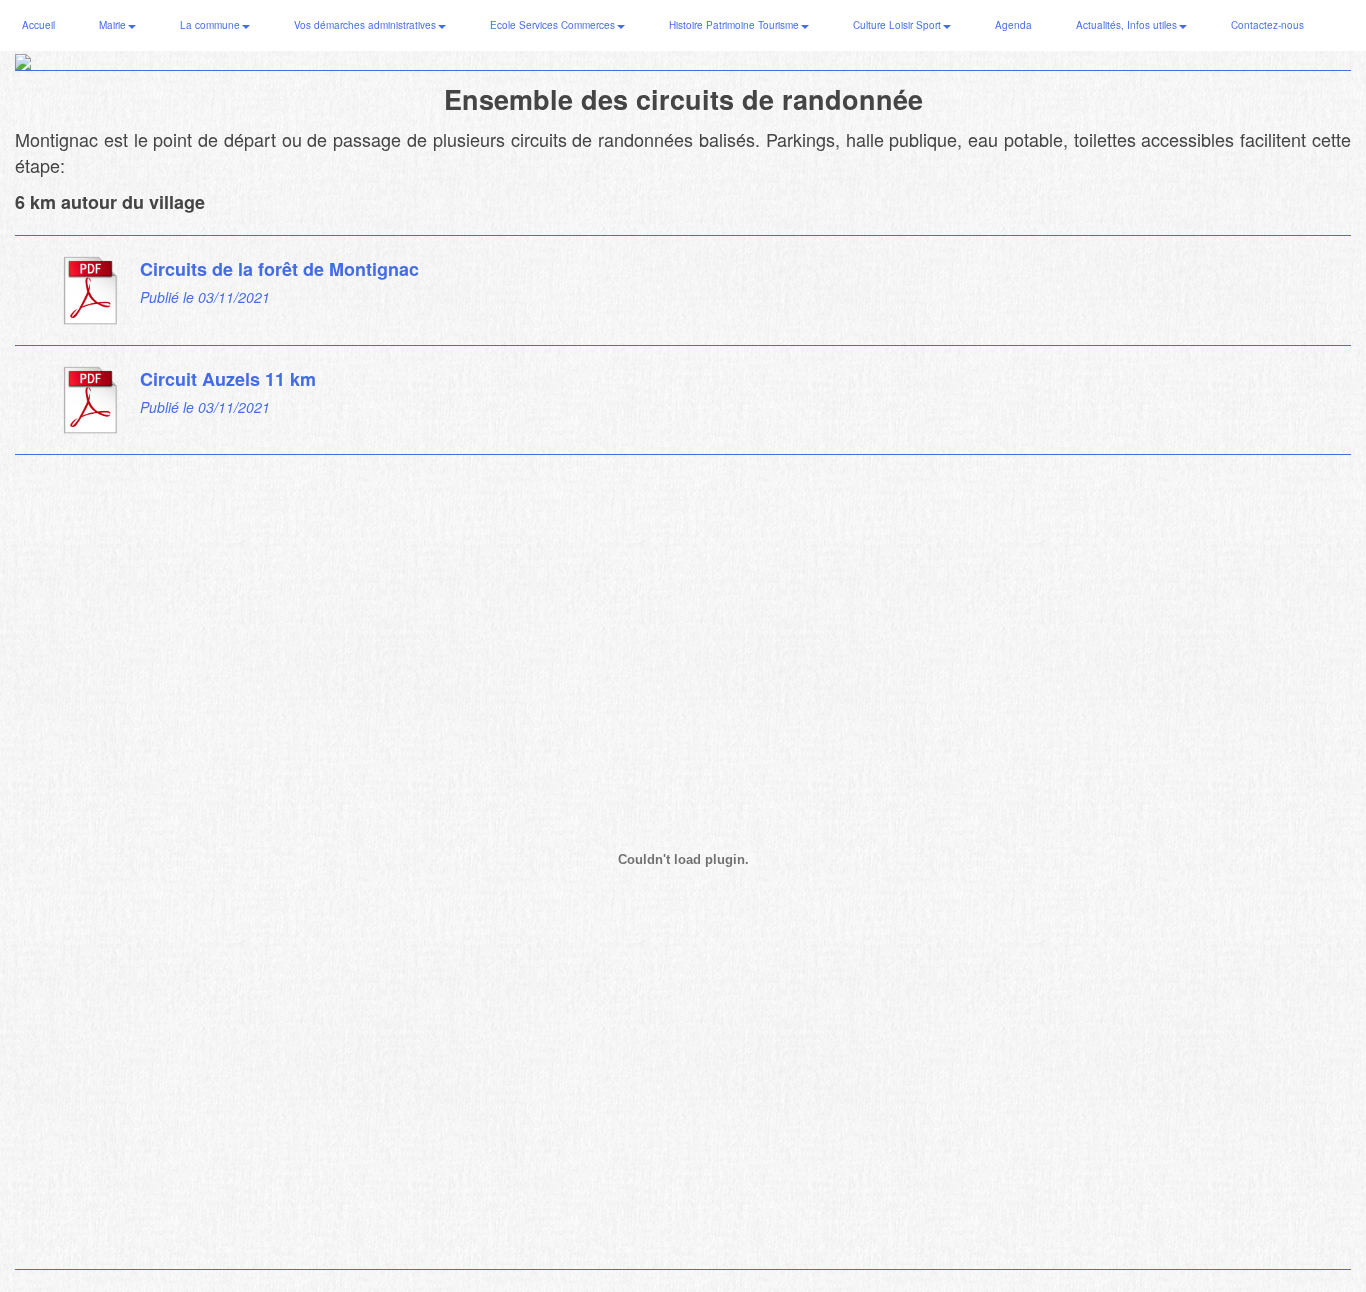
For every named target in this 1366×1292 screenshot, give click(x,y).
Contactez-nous (1267, 25)
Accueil (38, 25)
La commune (211, 25)
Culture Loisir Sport (898, 25)
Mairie (114, 25)
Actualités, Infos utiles (1128, 25)
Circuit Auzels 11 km (228, 379)
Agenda (1013, 25)
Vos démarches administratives (366, 25)
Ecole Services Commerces (554, 25)
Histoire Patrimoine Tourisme (735, 25)
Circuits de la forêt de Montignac (279, 269)
